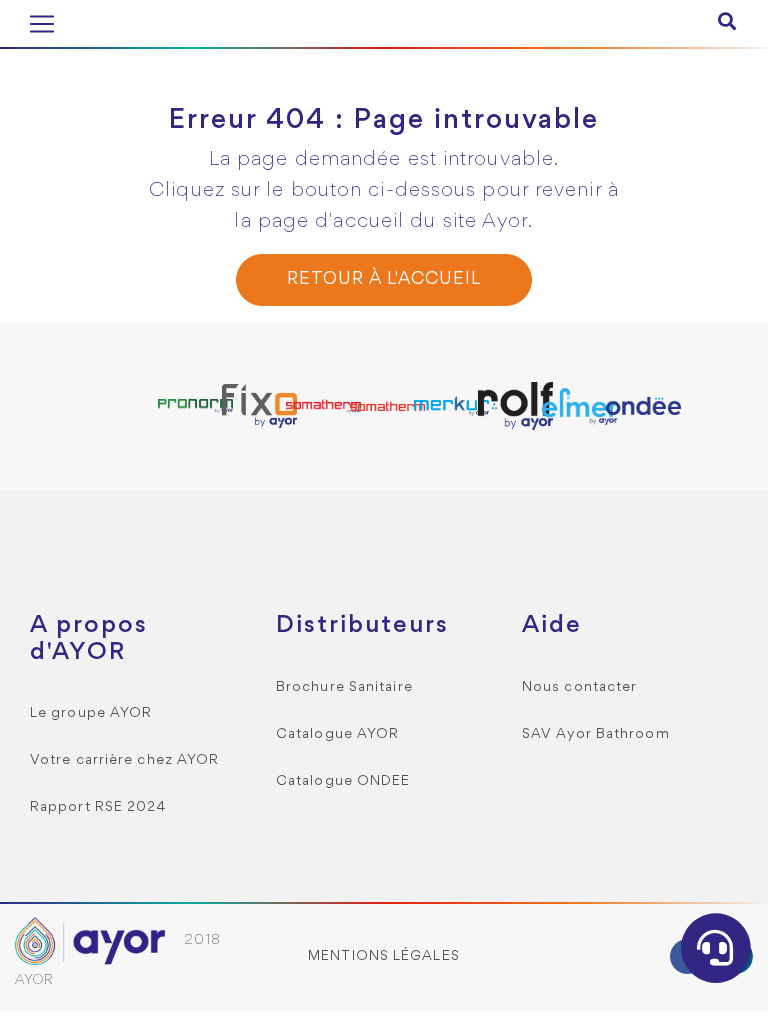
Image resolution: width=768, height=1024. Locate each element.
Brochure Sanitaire (344, 687)
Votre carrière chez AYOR (124, 760)
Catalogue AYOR (337, 734)
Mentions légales (384, 956)
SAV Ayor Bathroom (596, 734)
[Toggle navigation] (42, 24)
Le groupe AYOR (91, 713)
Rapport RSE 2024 (98, 807)
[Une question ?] (716, 948)
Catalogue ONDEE (343, 781)
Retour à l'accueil (383, 279)
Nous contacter (579, 687)
